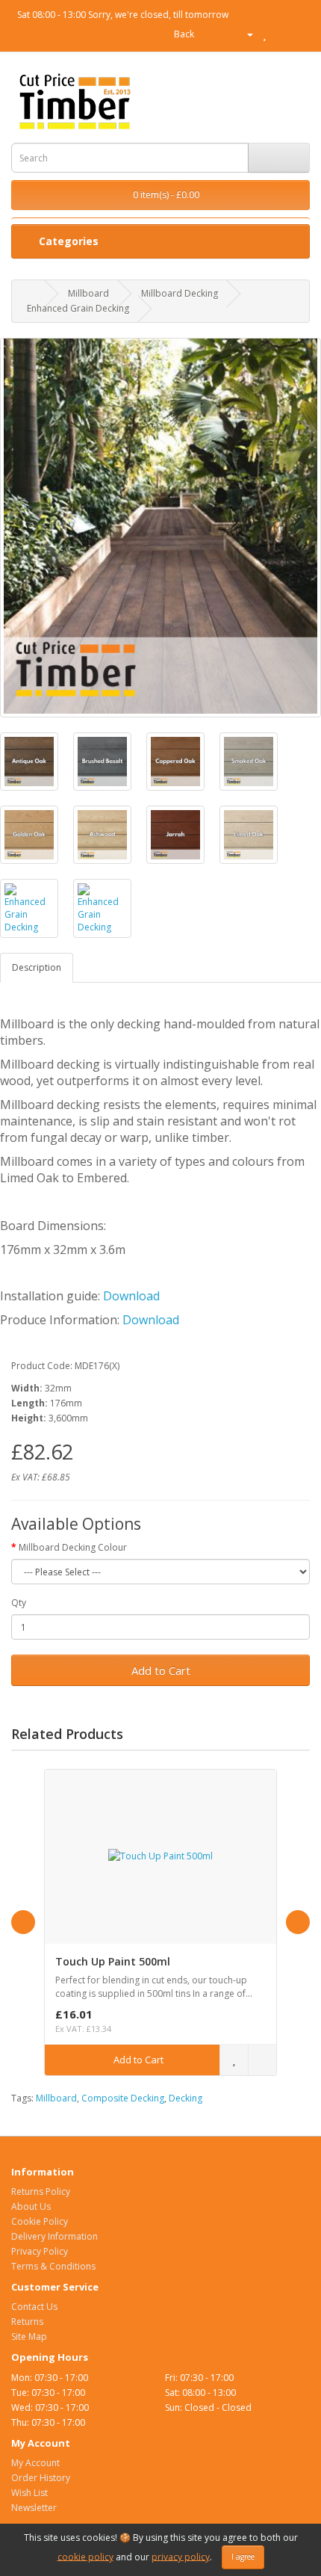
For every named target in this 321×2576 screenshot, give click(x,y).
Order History (41, 2478)
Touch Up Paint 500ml (113, 1961)
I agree (243, 2557)
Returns (27, 2322)
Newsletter (34, 2508)
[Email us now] (206, 34)
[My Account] (244, 34)
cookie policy (85, 2556)
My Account (35, 2463)
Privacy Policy (40, 2251)
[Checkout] (298, 34)
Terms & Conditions (53, 2266)
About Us (31, 2206)
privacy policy (181, 2556)
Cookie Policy (40, 2221)
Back (183, 34)
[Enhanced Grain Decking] (160, 528)
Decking (186, 2098)
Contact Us (34, 2307)
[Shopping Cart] (280, 34)
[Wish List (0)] (265, 34)
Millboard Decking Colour (73, 1547)
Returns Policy (41, 2192)
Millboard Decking (180, 293)
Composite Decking (123, 2098)
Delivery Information (54, 2236)
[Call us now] (221, 34)
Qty (19, 1603)
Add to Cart (161, 1670)
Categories (67, 241)
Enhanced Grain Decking (78, 308)
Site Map (29, 2336)
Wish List (29, 2493)
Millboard (88, 293)
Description (37, 967)
